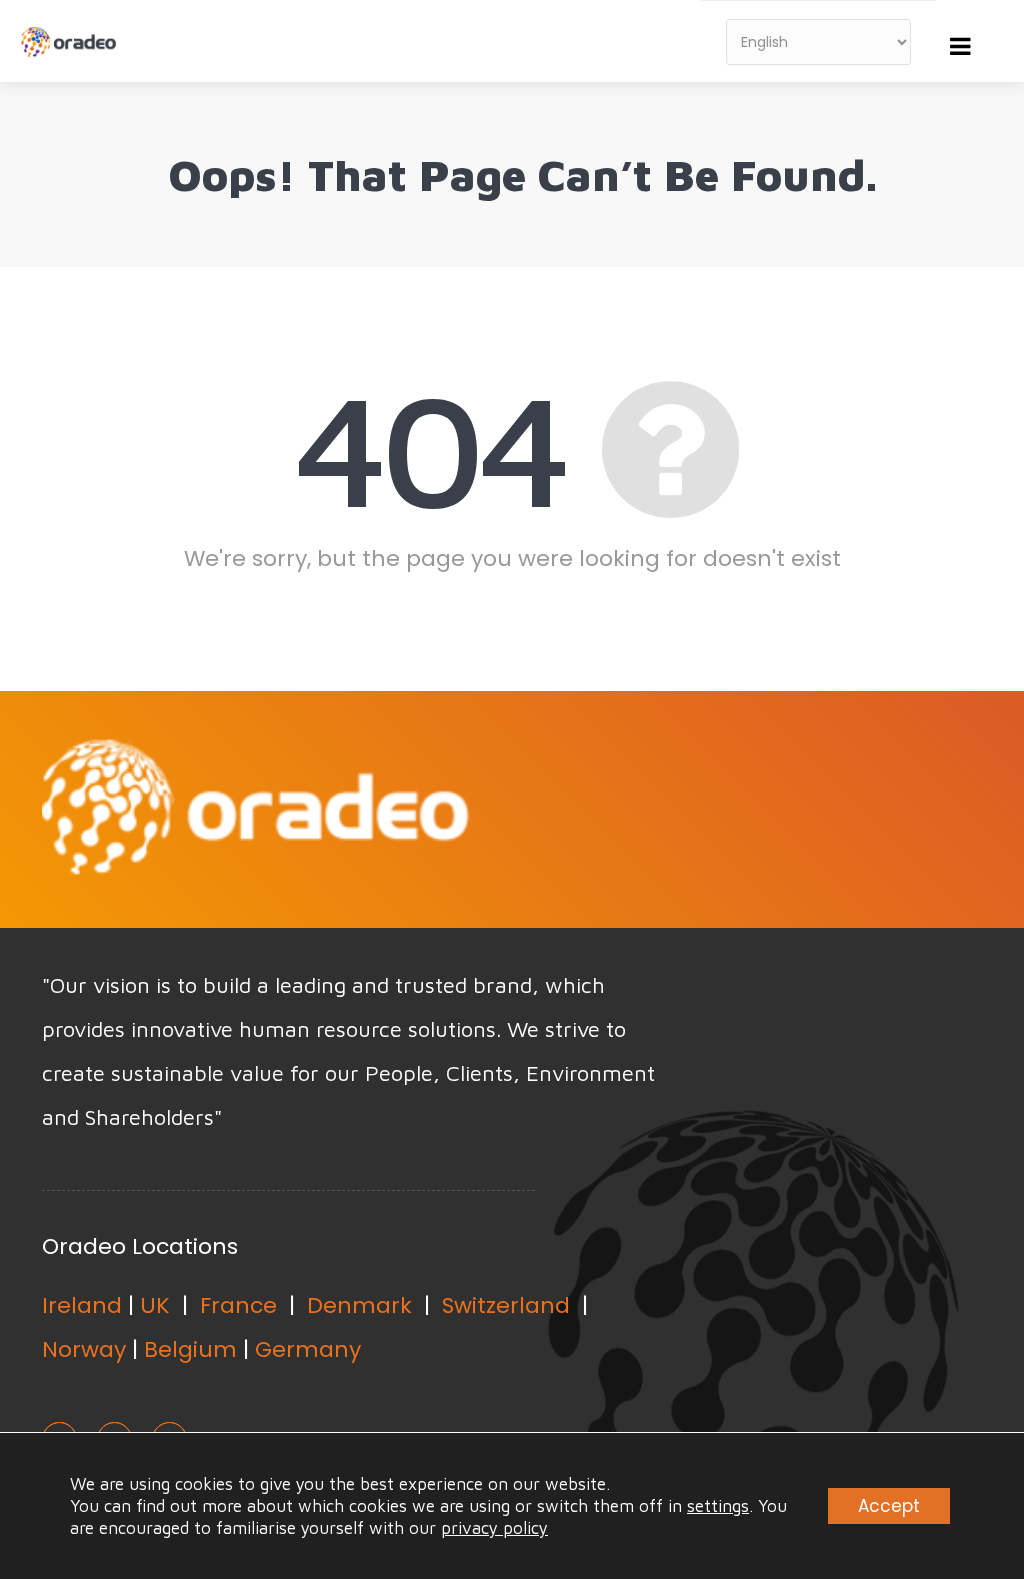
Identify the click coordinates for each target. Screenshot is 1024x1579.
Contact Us (876, 807)
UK (155, 1305)
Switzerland (506, 1305)
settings (718, 1506)
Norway (84, 1349)
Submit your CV (650, 807)
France (238, 1305)
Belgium (190, 1349)
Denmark (359, 1305)
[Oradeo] (70, 30)
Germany (308, 1349)
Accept (889, 1506)
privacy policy (494, 1528)
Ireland (82, 1305)
